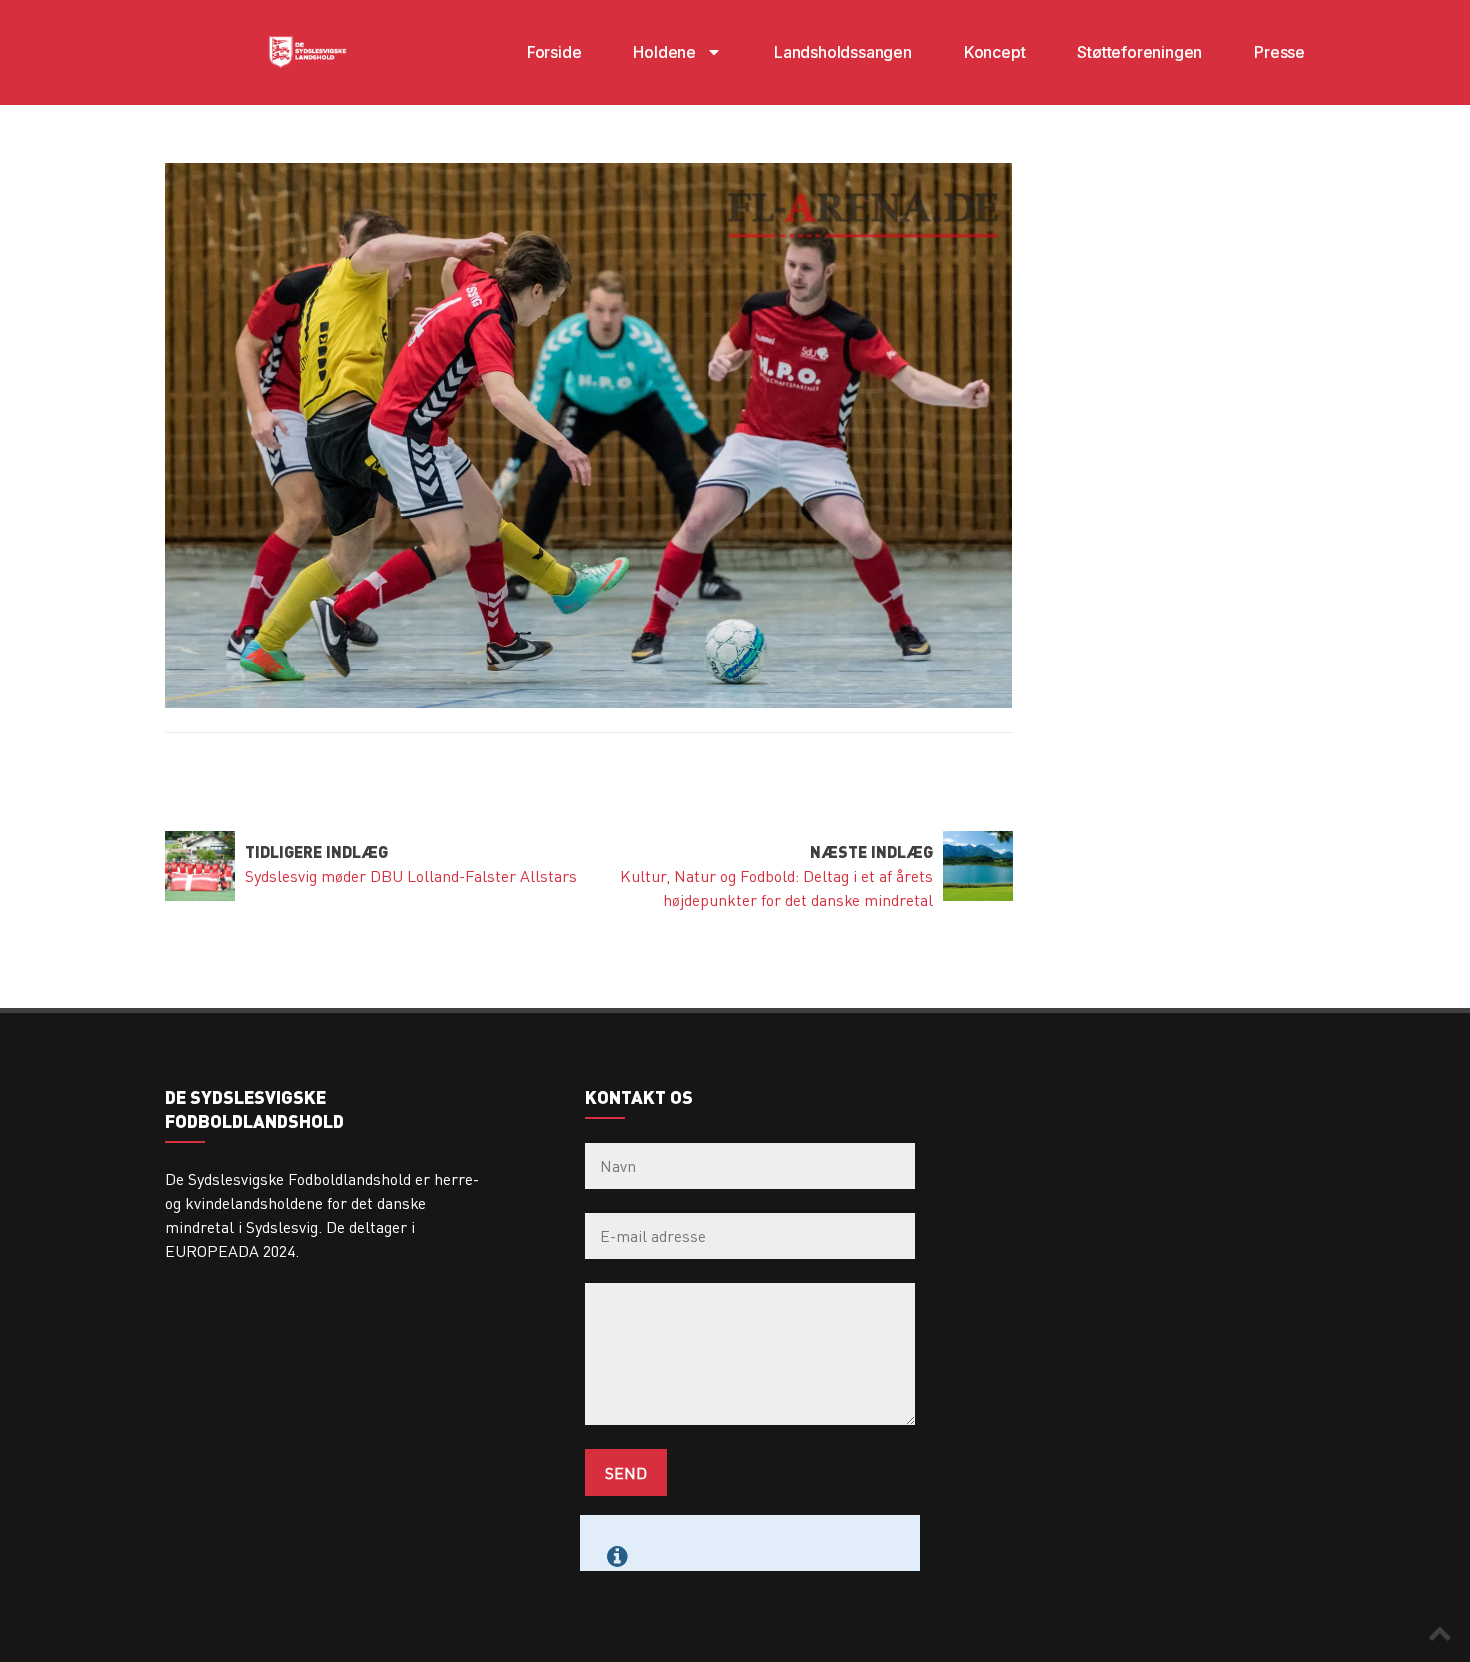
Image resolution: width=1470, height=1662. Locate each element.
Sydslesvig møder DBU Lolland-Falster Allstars (411, 875)
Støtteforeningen (1139, 52)
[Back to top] (1440, 1632)
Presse (1279, 52)
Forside (554, 52)
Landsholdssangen (843, 52)
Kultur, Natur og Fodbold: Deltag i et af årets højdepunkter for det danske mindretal (776, 887)
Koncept (995, 52)
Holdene (664, 52)
